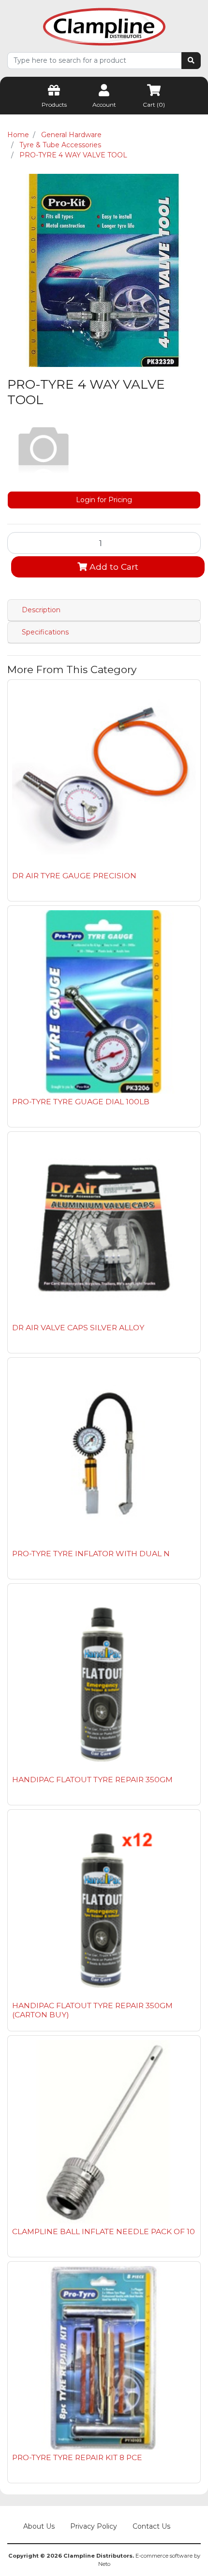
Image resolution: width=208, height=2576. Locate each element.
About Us (39, 2526)
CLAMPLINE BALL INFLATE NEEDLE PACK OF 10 (104, 2231)
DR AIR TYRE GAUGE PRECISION (74, 876)
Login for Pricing (104, 500)
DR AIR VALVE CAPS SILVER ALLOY (78, 1328)
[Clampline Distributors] (104, 26)
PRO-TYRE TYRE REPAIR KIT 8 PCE (77, 2457)
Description (41, 610)
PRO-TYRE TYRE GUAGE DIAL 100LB (81, 1102)
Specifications (45, 632)
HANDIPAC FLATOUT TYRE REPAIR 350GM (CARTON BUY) (92, 2010)
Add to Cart (113, 567)
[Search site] (191, 61)
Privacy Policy (94, 2526)
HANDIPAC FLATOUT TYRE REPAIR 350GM (92, 1780)
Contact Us (151, 2526)
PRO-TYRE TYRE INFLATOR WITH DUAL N (91, 1554)
